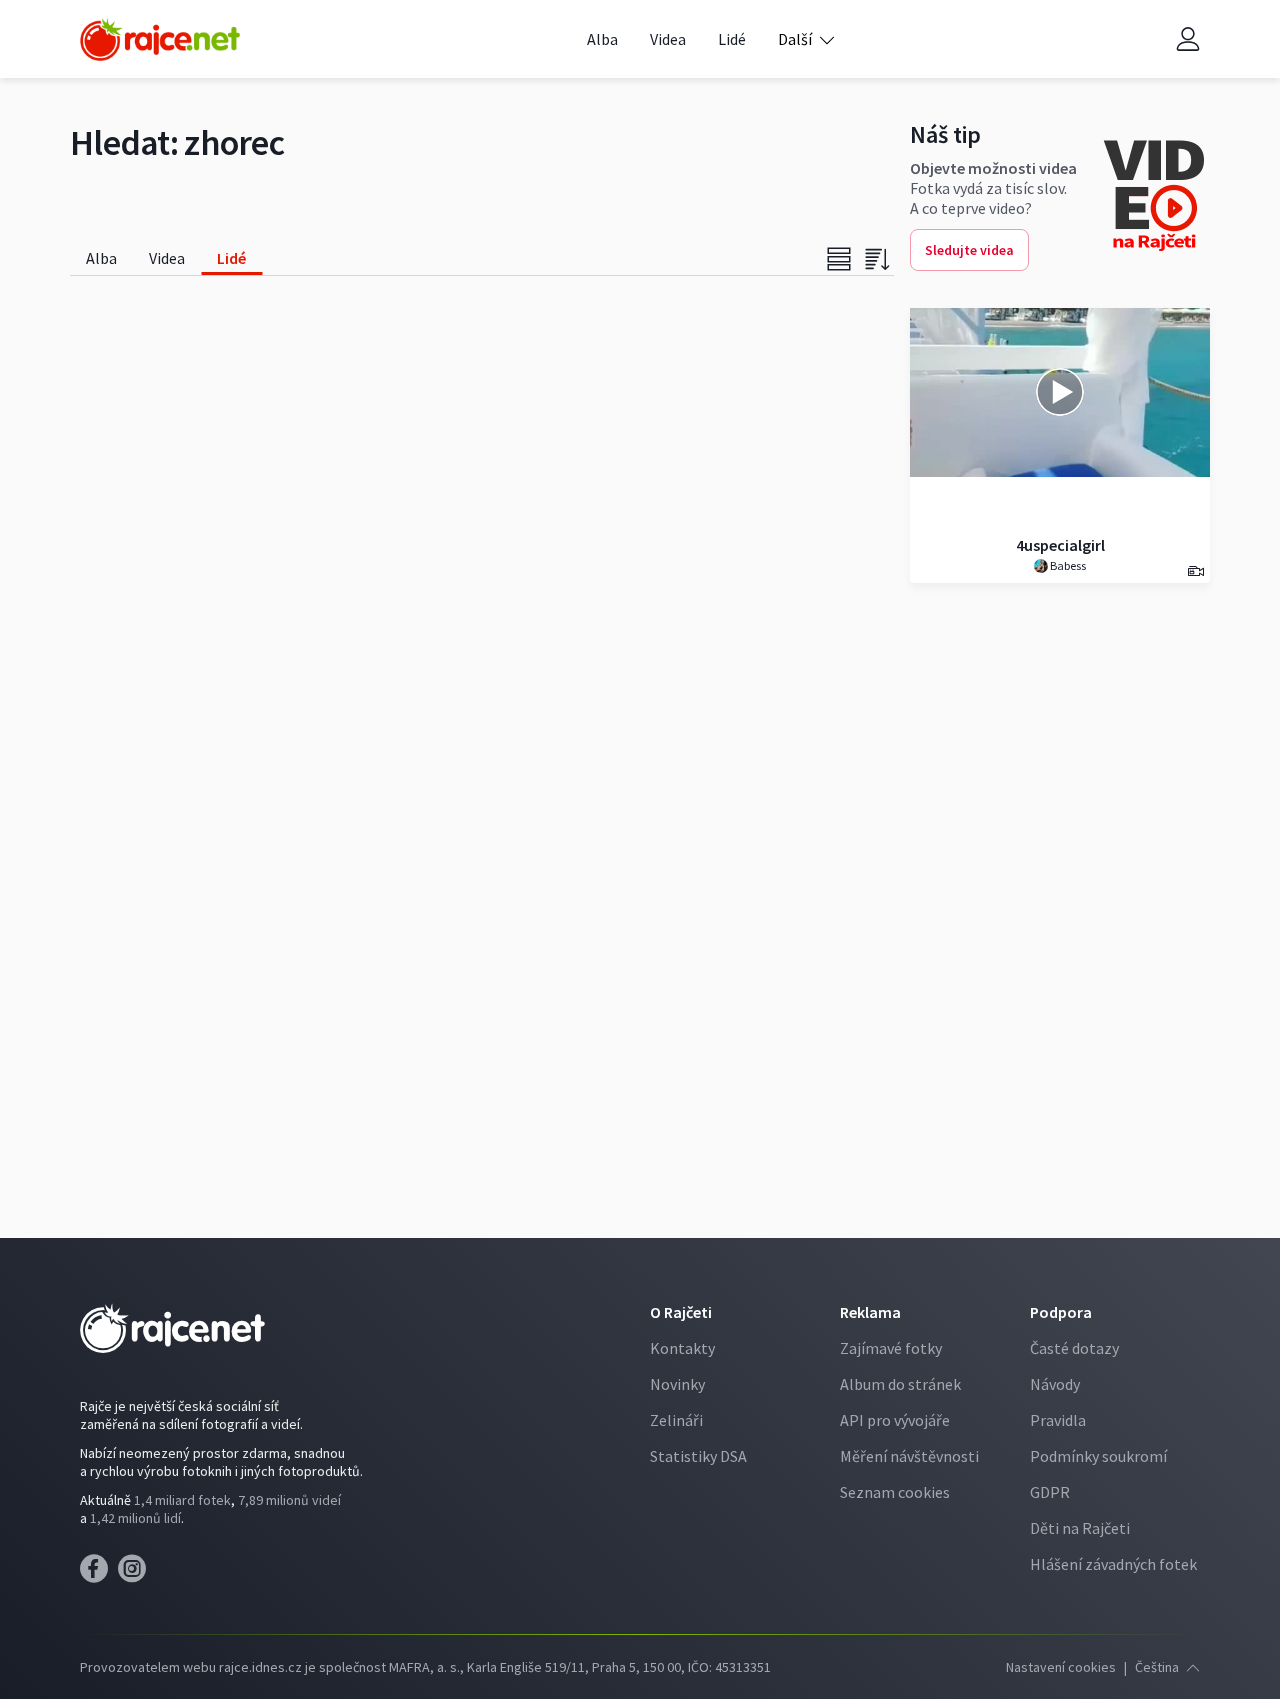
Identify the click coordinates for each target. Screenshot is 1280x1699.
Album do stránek (900, 1384)
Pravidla (1058, 1420)
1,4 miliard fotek (182, 1500)
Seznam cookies (895, 1492)
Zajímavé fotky (891, 1348)
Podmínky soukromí (1098, 1456)
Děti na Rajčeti (1080, 1528)
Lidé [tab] (231, 258)
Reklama (870, 1312)
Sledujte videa (969, 250)
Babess (1067, 565)
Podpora (1061, 1312)
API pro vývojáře (895, 1420)
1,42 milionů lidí (135, 1518)
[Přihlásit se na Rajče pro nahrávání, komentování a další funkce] (1188, 39)
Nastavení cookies (1061, 1667)
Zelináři (676, 1420)
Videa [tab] (167, 258)
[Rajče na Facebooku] (99, 1574)
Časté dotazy (1074, 1348)
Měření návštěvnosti (909, 1456)
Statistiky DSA (698, 1456)
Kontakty (682, 1348)
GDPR (1050, 1492)
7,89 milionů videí (289, 1500)
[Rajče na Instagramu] (135, 1574)
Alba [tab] (101, 258)
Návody (1055, 1384)
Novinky (677, 1384)
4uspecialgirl (1060, 545)
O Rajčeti (681, 1312)
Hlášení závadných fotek (1113, 1564)
